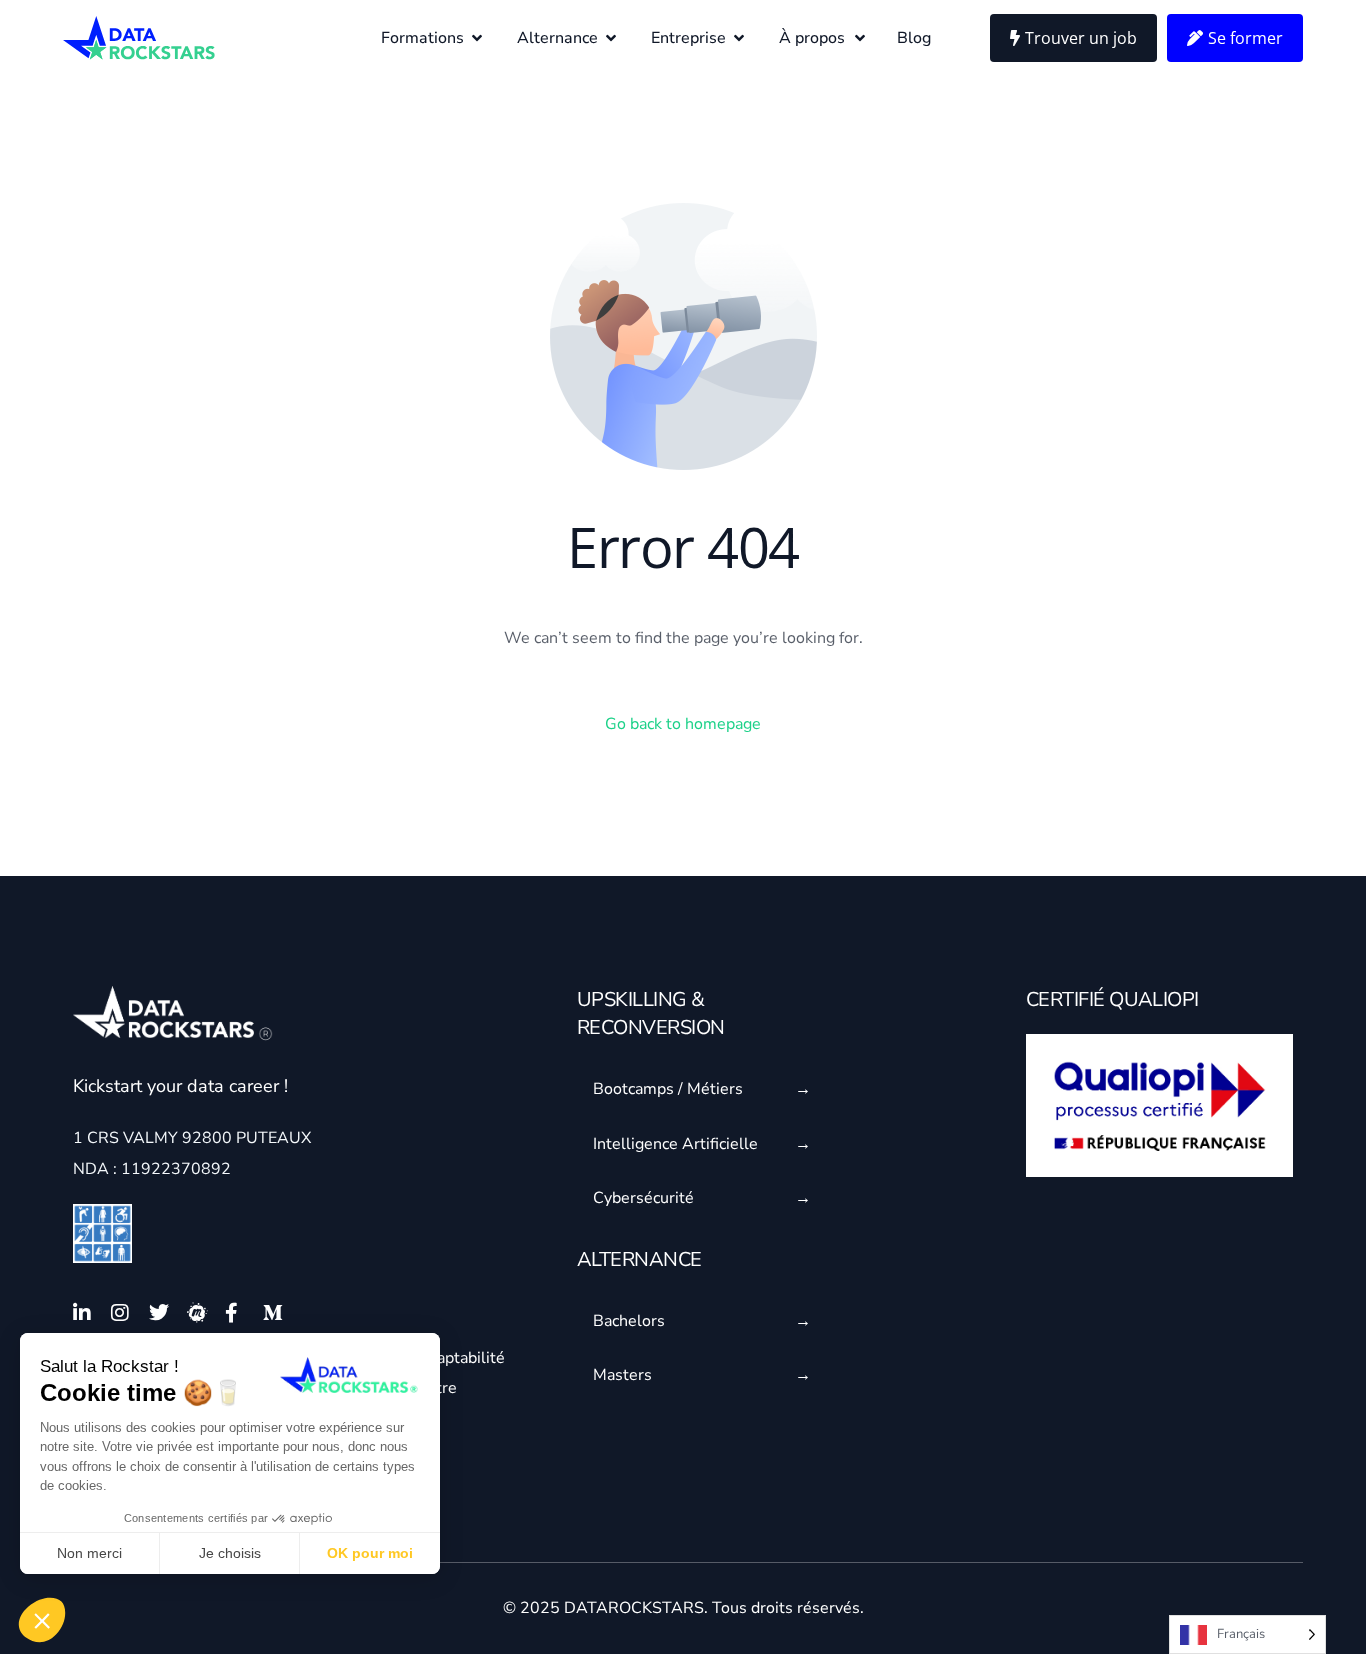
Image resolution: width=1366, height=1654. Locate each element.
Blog (914, 38)
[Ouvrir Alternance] (611, 38)
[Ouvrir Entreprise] (739, 38)
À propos (812, 38)
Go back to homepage (683, 724)
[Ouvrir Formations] (477, 38)
